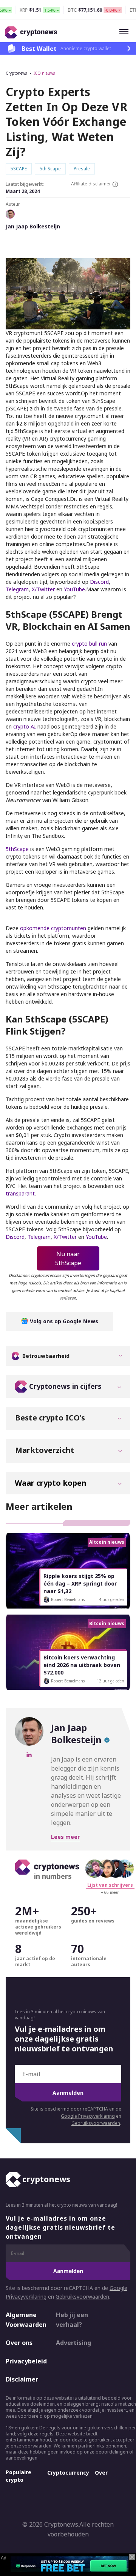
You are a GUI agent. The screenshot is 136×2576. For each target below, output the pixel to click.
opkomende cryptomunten (53, 928)
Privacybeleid (24, 2361)
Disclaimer (22, 2380)
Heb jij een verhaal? (72, 2320)
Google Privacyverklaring (88, 2116)
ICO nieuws (44, 73)
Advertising (73, 2343)
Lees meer (65, 1837)
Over (101, 2473)
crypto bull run (89, 644)
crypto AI (25, 726)
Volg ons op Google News (63, 1321)
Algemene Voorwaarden (24, 2320)
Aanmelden (68, 2093)
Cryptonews (16, 73)
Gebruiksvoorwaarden (96, 2123)
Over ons (19, 2343)
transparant (20, 1193)
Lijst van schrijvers (110, 1885)
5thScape (17, 849)
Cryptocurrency (68, 2473)
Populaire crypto (19, 2476)
